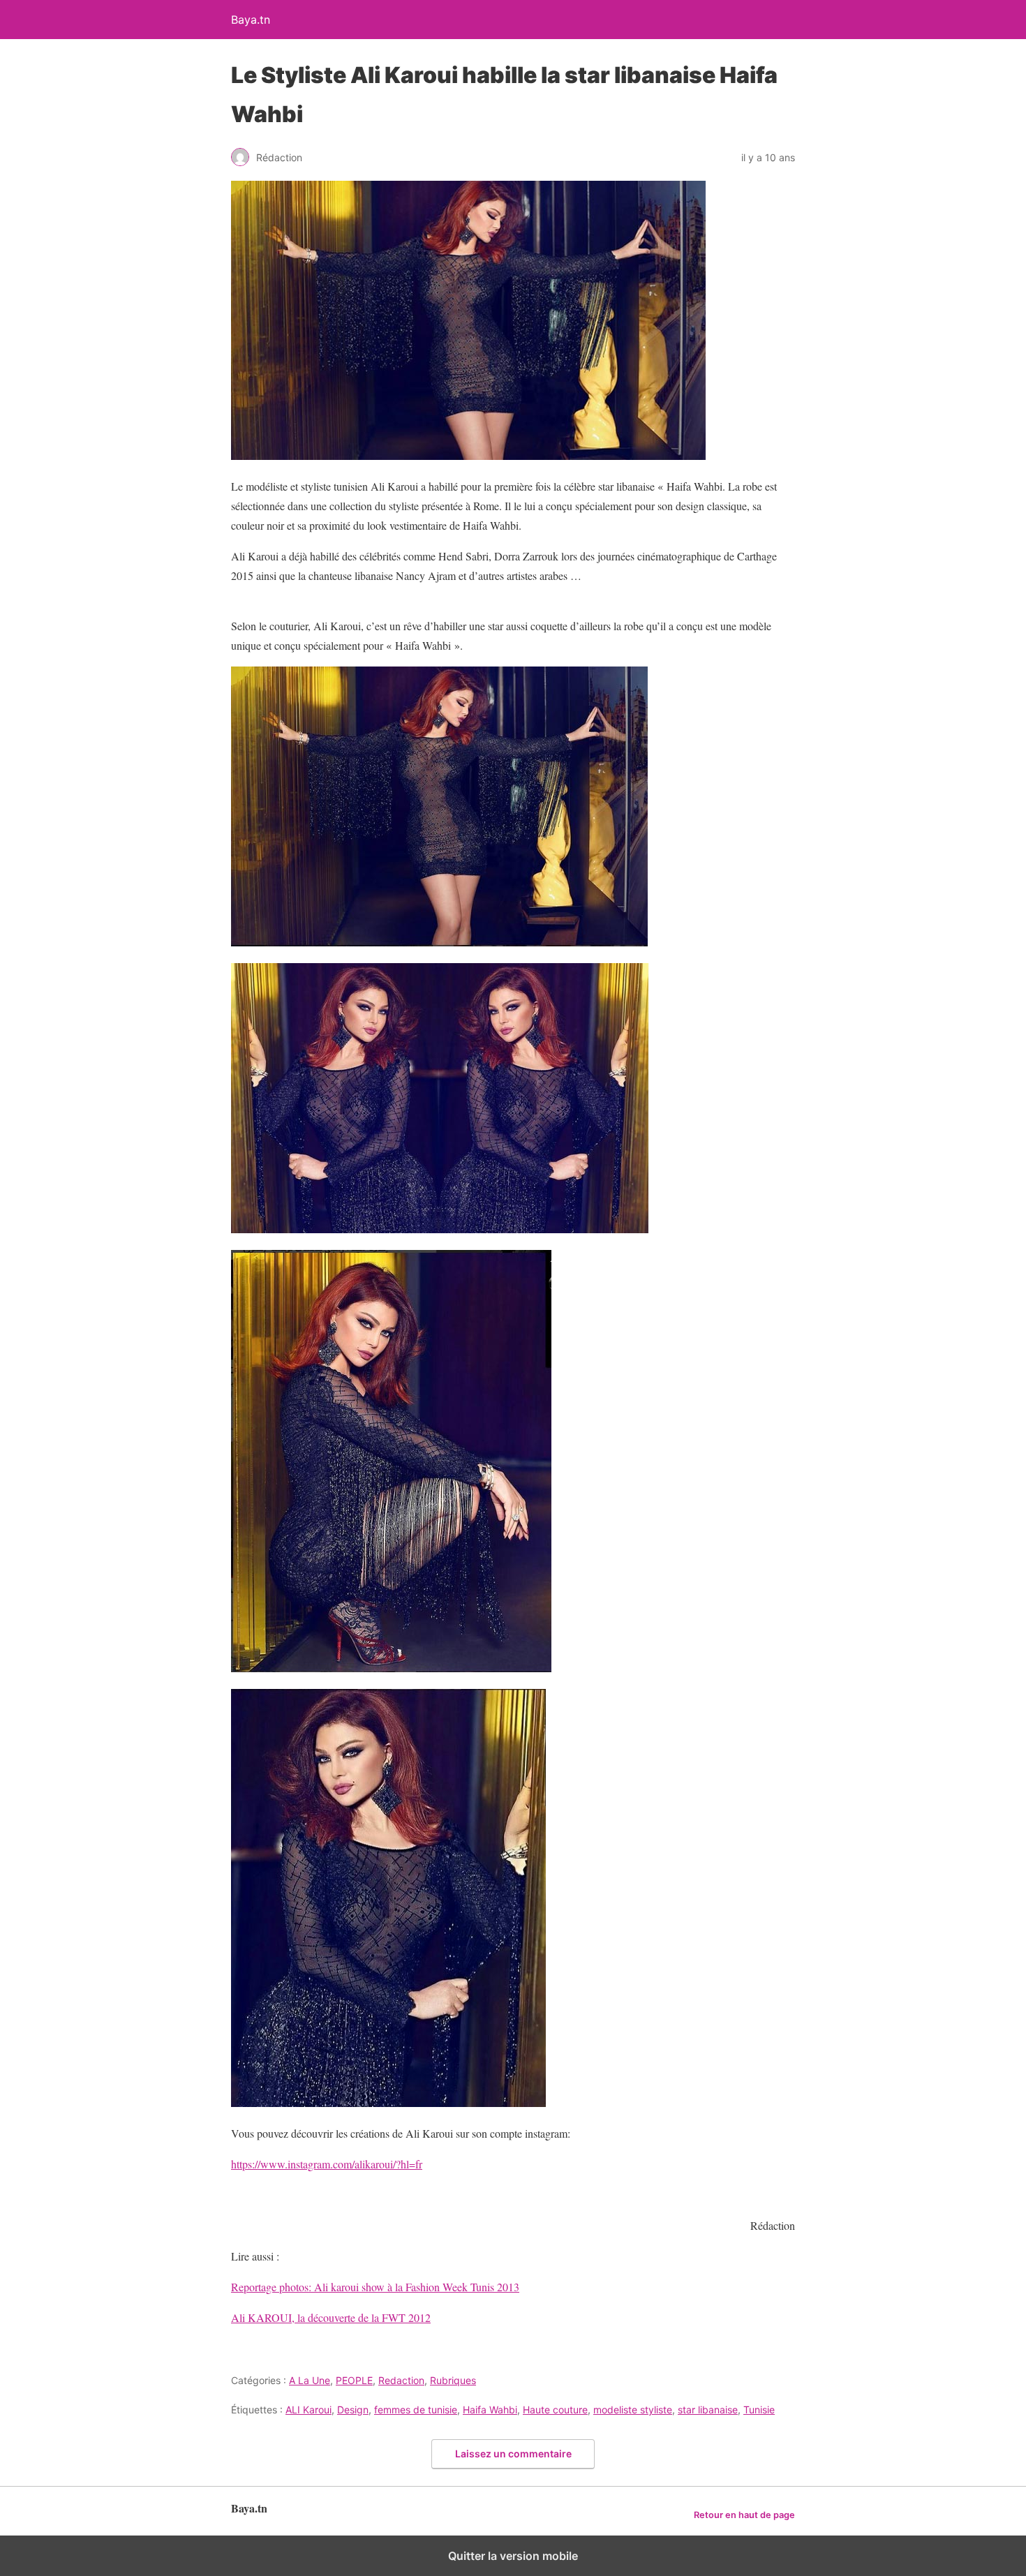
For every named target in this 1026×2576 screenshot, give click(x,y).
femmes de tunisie (416, 2410)
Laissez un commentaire (513, 2454)
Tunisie (759, 2410)
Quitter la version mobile (513, 2556)
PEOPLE (354, 2380)
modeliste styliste (633, 2410)
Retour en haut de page (744, 2515)
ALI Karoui (308, 2410)
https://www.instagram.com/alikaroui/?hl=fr (327, 2164)
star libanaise (708, 2410)
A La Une (310, 2380)
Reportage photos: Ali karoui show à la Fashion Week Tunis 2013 (375, 2287)
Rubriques (453, 2380)
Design (353, 2410)
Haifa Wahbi (490, 2410)
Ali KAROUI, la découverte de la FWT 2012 (331, 2317)
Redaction (401, 2380)
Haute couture (555, 2410)
